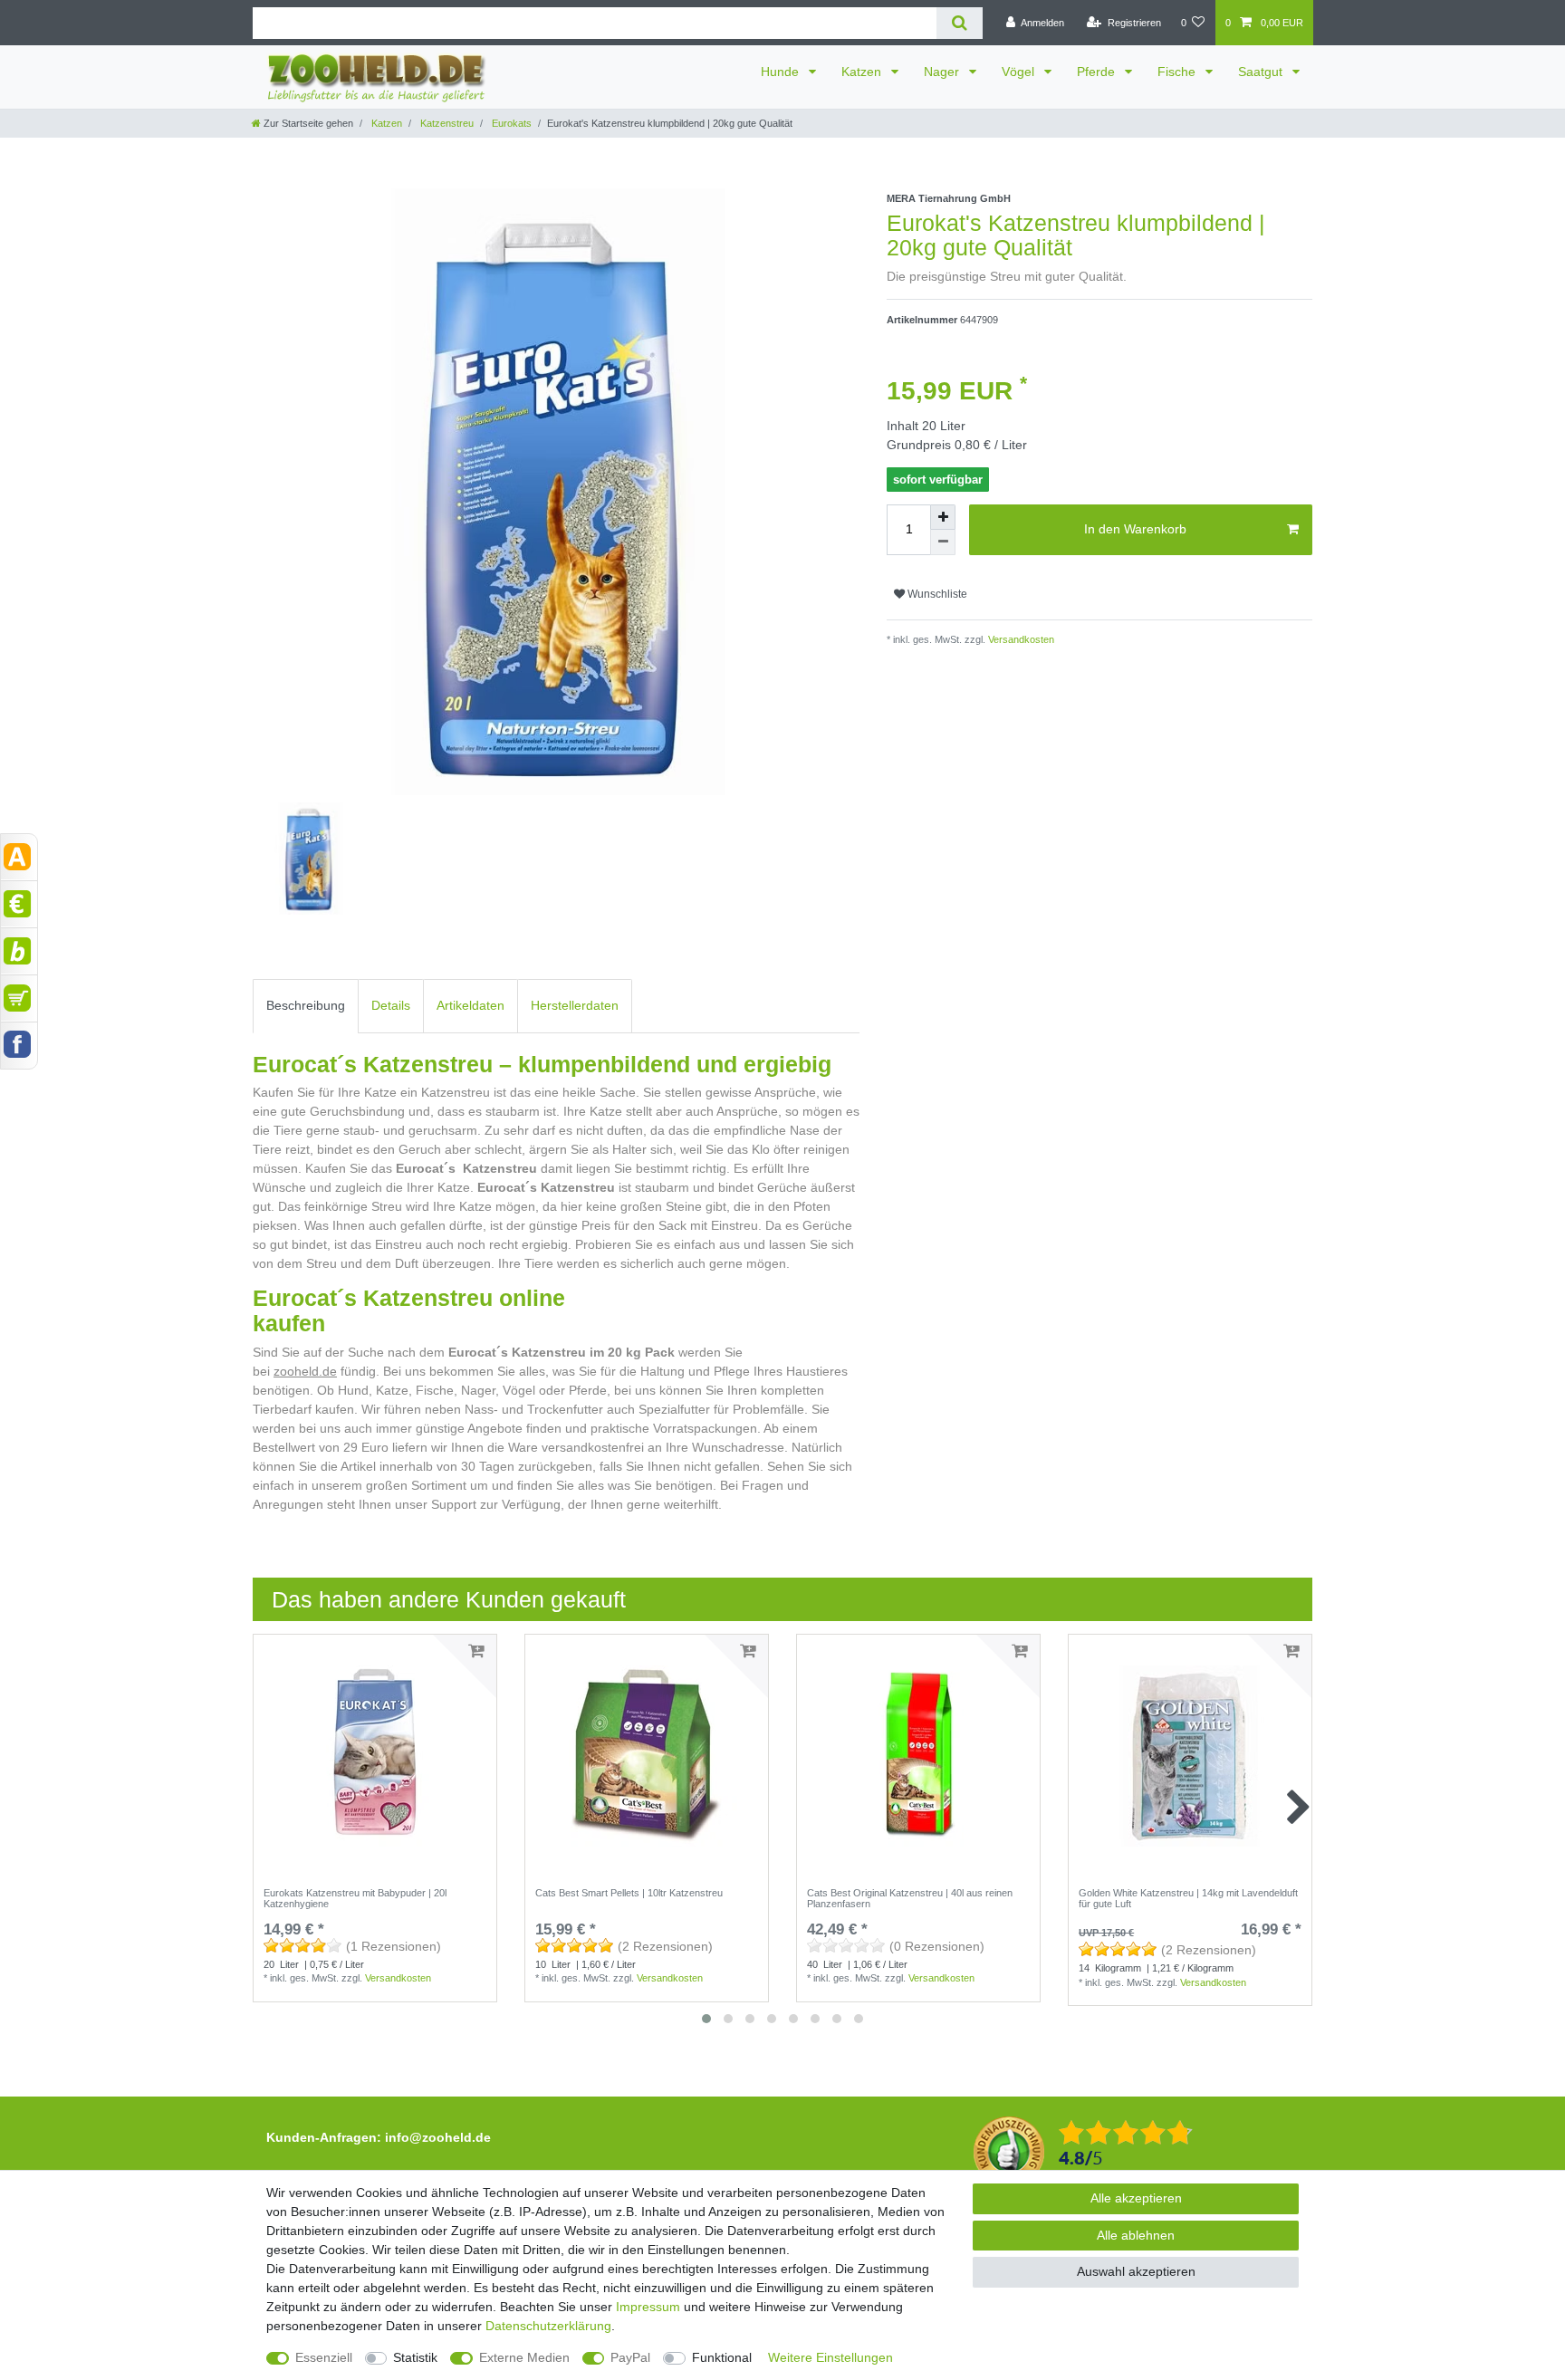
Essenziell (324, 2357)
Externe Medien (524, 2357)
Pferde (1098, 72)
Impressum (648, 2307)
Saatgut (1262, 72)
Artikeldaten (470, 1005)
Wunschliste (936, 594)
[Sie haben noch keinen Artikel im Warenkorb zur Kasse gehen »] (19, 998)
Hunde (782, 72)
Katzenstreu (446, 123)
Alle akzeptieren (1136, 2198)
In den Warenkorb (1135, 529)
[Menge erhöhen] (943, 517)
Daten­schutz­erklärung (548, 2326)
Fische (1178, 72)
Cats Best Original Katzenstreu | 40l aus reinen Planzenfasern (910, 1898)
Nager (943, 72)
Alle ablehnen (1136, 2235)
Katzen (863, 72)
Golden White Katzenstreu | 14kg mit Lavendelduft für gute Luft (1188, 1898)
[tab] (306, 1006)
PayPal (630, 2357)
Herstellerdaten (575, 1005)
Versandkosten (1020, 639)
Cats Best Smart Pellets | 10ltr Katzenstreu (629, 1893)
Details (391, 1005)
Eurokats (510, 123)
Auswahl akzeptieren (1136, 2271)
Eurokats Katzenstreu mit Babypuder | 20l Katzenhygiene (355, 1898)
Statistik (415, 2357)
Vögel (1020, 72)
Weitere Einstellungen (831, 2357)
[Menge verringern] (943, 542)
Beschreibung (306, 1005)
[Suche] (960, 23)
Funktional (722, 2357)
